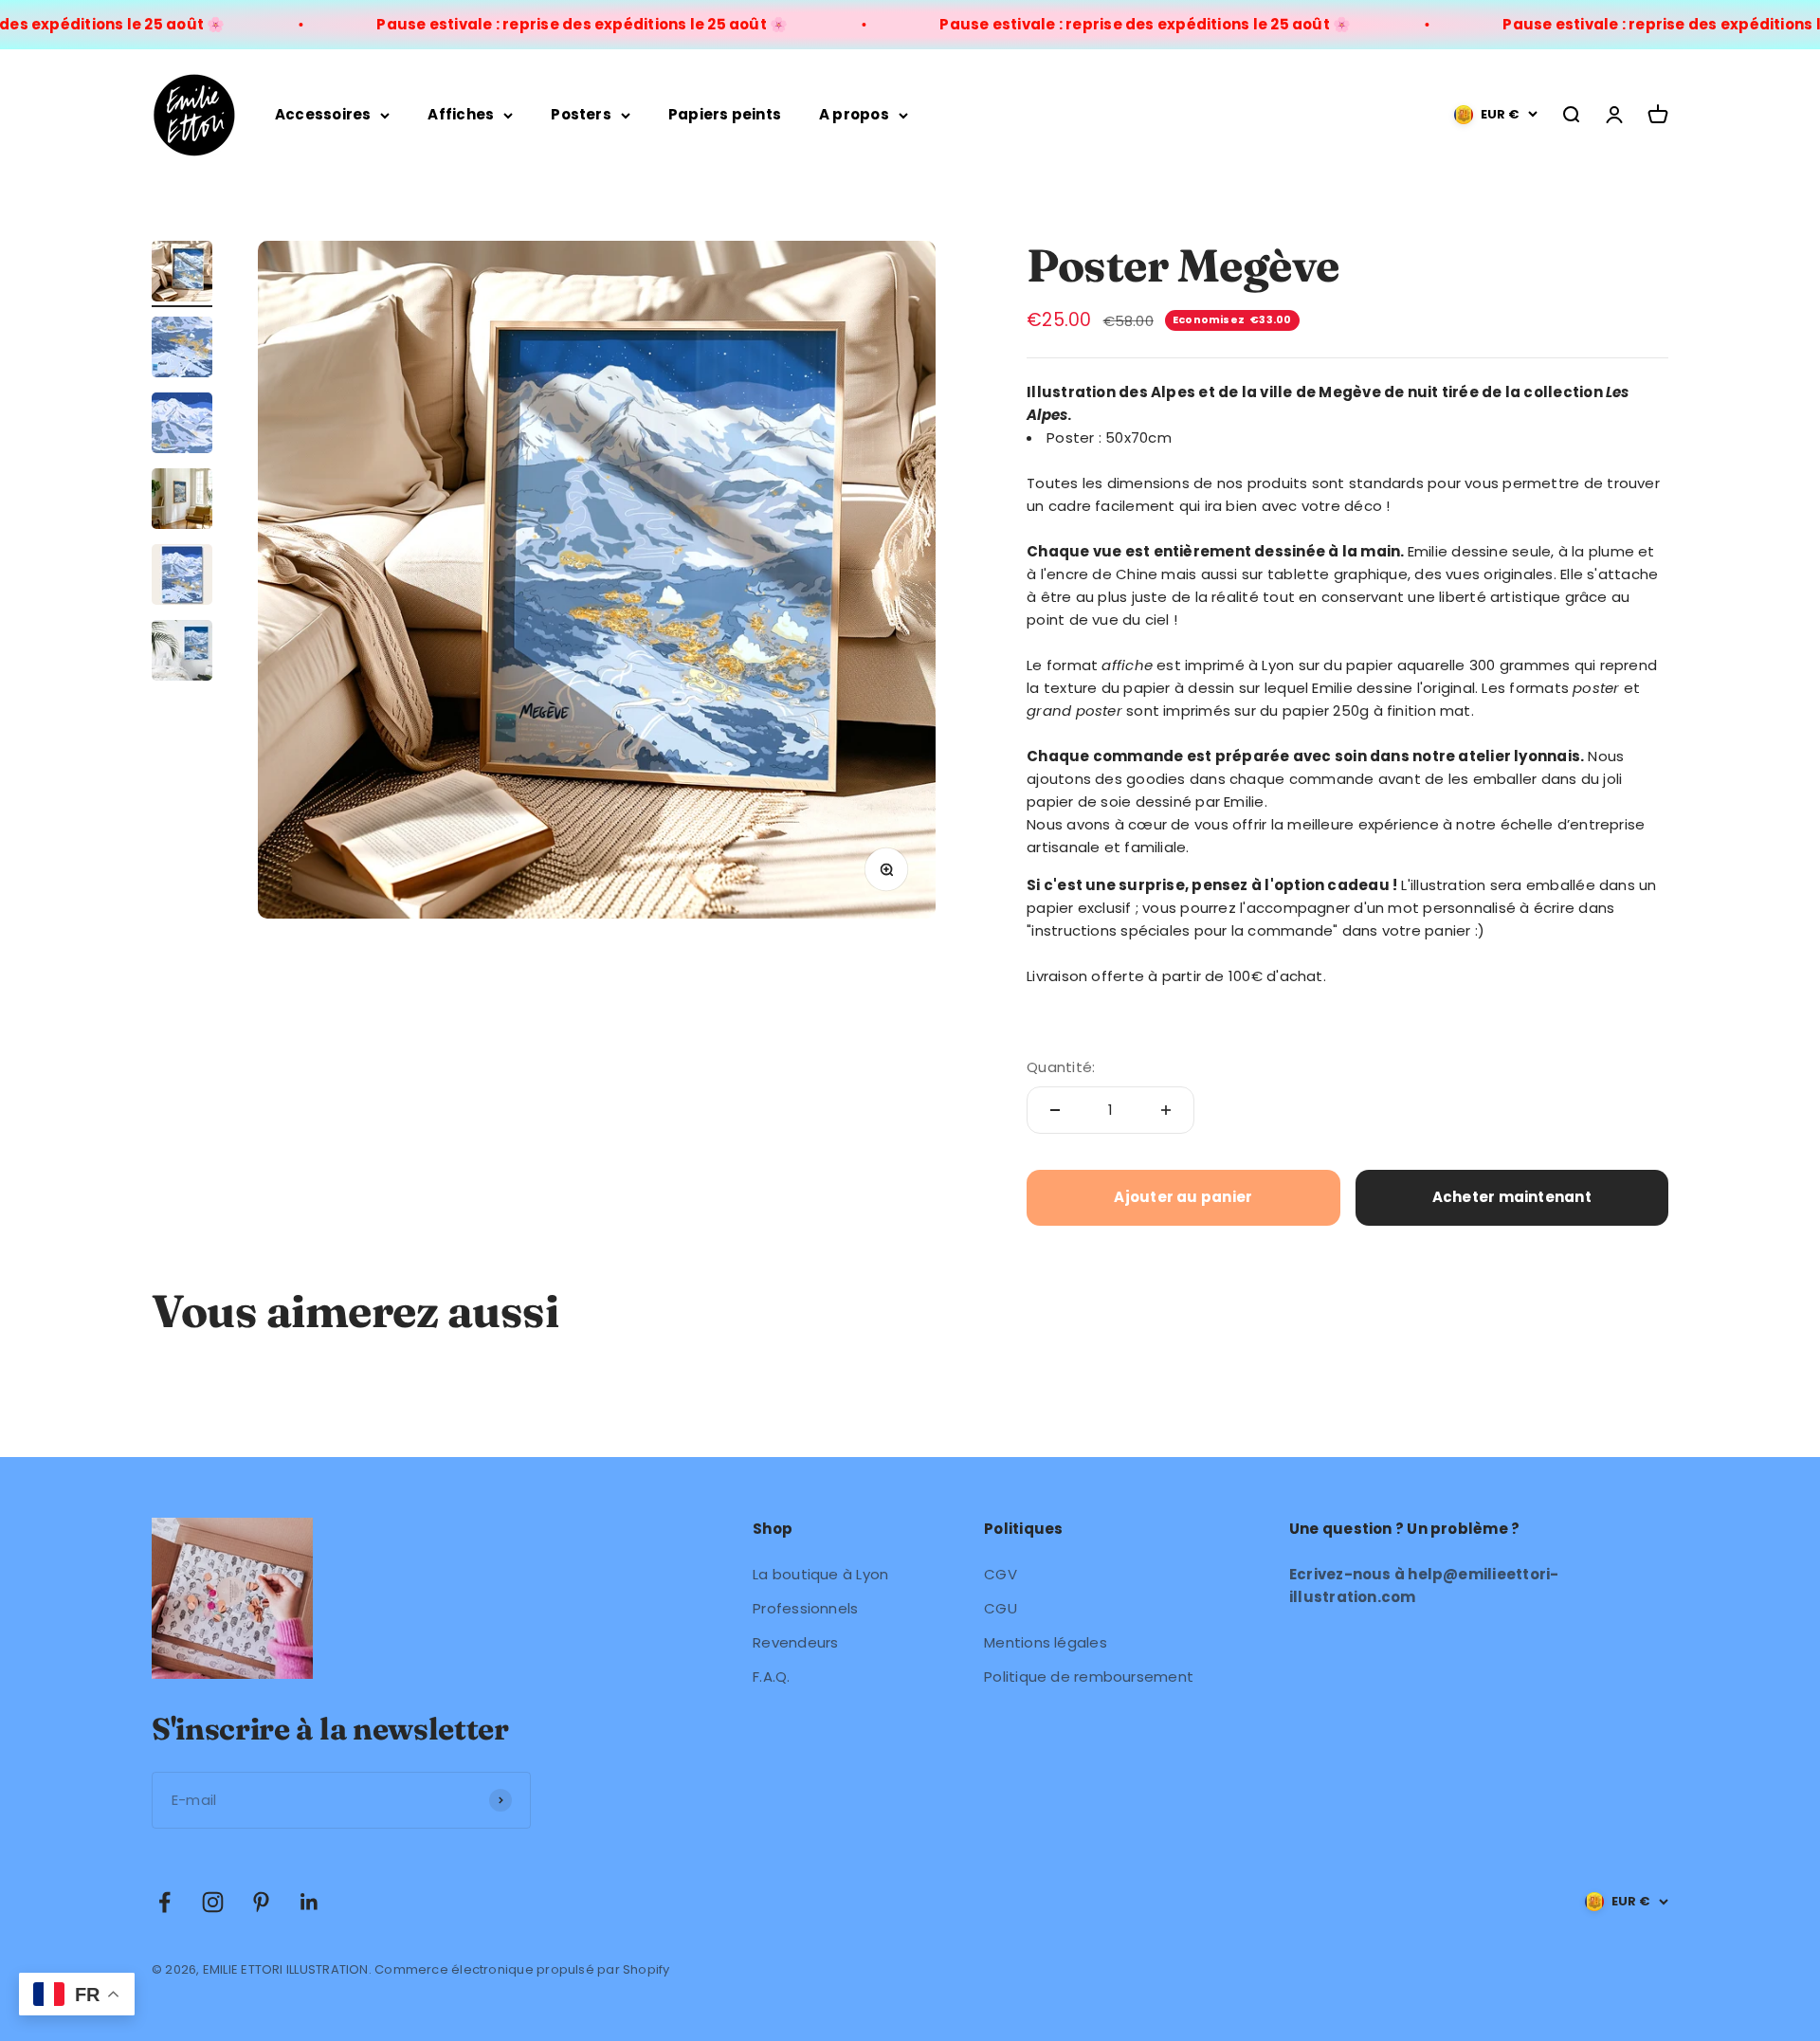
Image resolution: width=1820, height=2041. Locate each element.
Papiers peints (725, 114)
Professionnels (805, 1608)
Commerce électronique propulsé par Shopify (522, 1969)
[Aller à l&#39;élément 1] (182, 274)
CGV (1001, 1574)
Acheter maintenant (1512, 1197)
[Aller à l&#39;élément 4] (182, 501)
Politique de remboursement (1089, 1677)
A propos (854, 114)
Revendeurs (795, 1642)
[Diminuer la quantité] (1055, 1110)
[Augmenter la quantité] (1166, 1110)
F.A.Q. (771, 1677)
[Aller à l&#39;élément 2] (182, 350)
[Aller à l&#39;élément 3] (182, 426)
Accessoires (323, 114)
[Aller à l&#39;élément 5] (182, 577)
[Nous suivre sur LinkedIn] (309, 1902)
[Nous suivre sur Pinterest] (261, 1902)
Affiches (461, 114)
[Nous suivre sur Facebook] (164, 1902)
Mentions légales (1046, 1642)
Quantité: (1061, 1067)
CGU (1001, 1608)
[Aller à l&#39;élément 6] (182, 653)
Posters (581, 114)
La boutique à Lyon (820, 1574)
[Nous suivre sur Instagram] (213, 1902)
